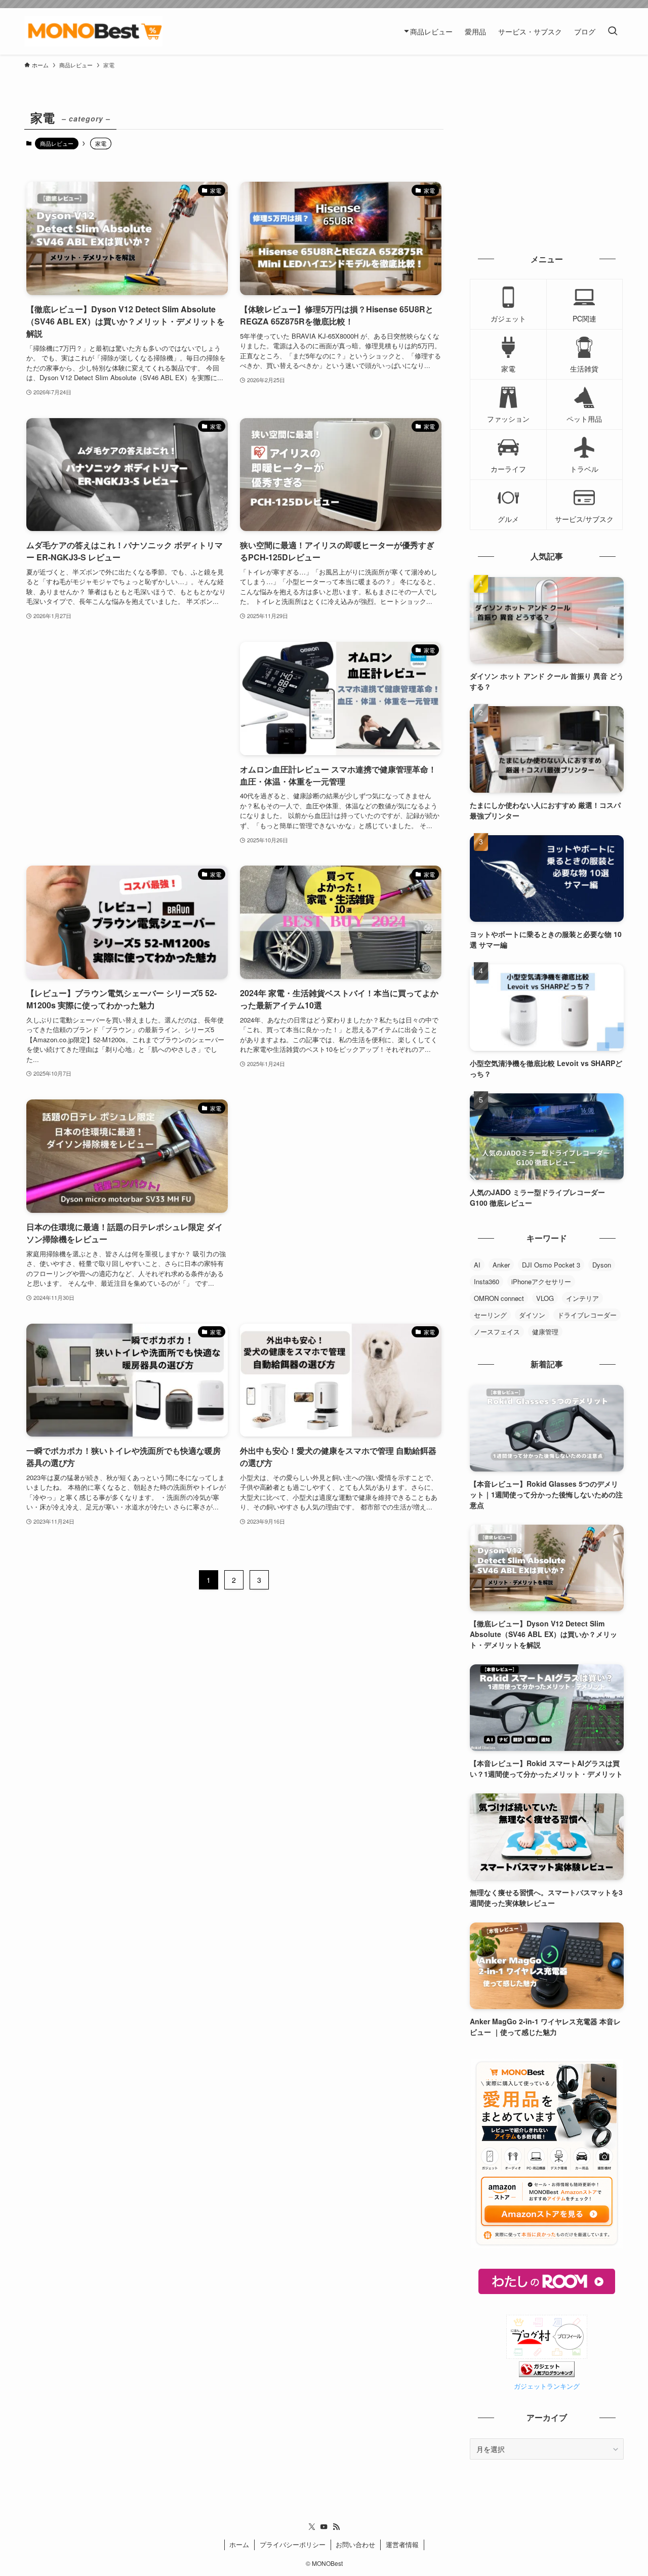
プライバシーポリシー (293, 2544)
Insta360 (487, 1281)
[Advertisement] (127, 731)
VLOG (545, 1298)
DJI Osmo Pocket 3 (551, 1265)
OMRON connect (499, 1298)
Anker (501, 1265)
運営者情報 (402, 2544)
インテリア (582, 1298)
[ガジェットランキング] (547, 2374)
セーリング (490, 1315)
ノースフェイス (497, 1332)
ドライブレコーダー (587, 1315)
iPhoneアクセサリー (541, 1281)
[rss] (336, 2527)
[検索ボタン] (613, 31)
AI (477, 1265)
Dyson (602, 1265)
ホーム (239, 2544)
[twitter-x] (312, 2527)
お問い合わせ (355, 2544)
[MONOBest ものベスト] (93, 31)
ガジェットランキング (547, 2386)
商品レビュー (57, 143)
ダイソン (532, 1315)
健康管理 (545, 1332)
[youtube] (324, 2527)
